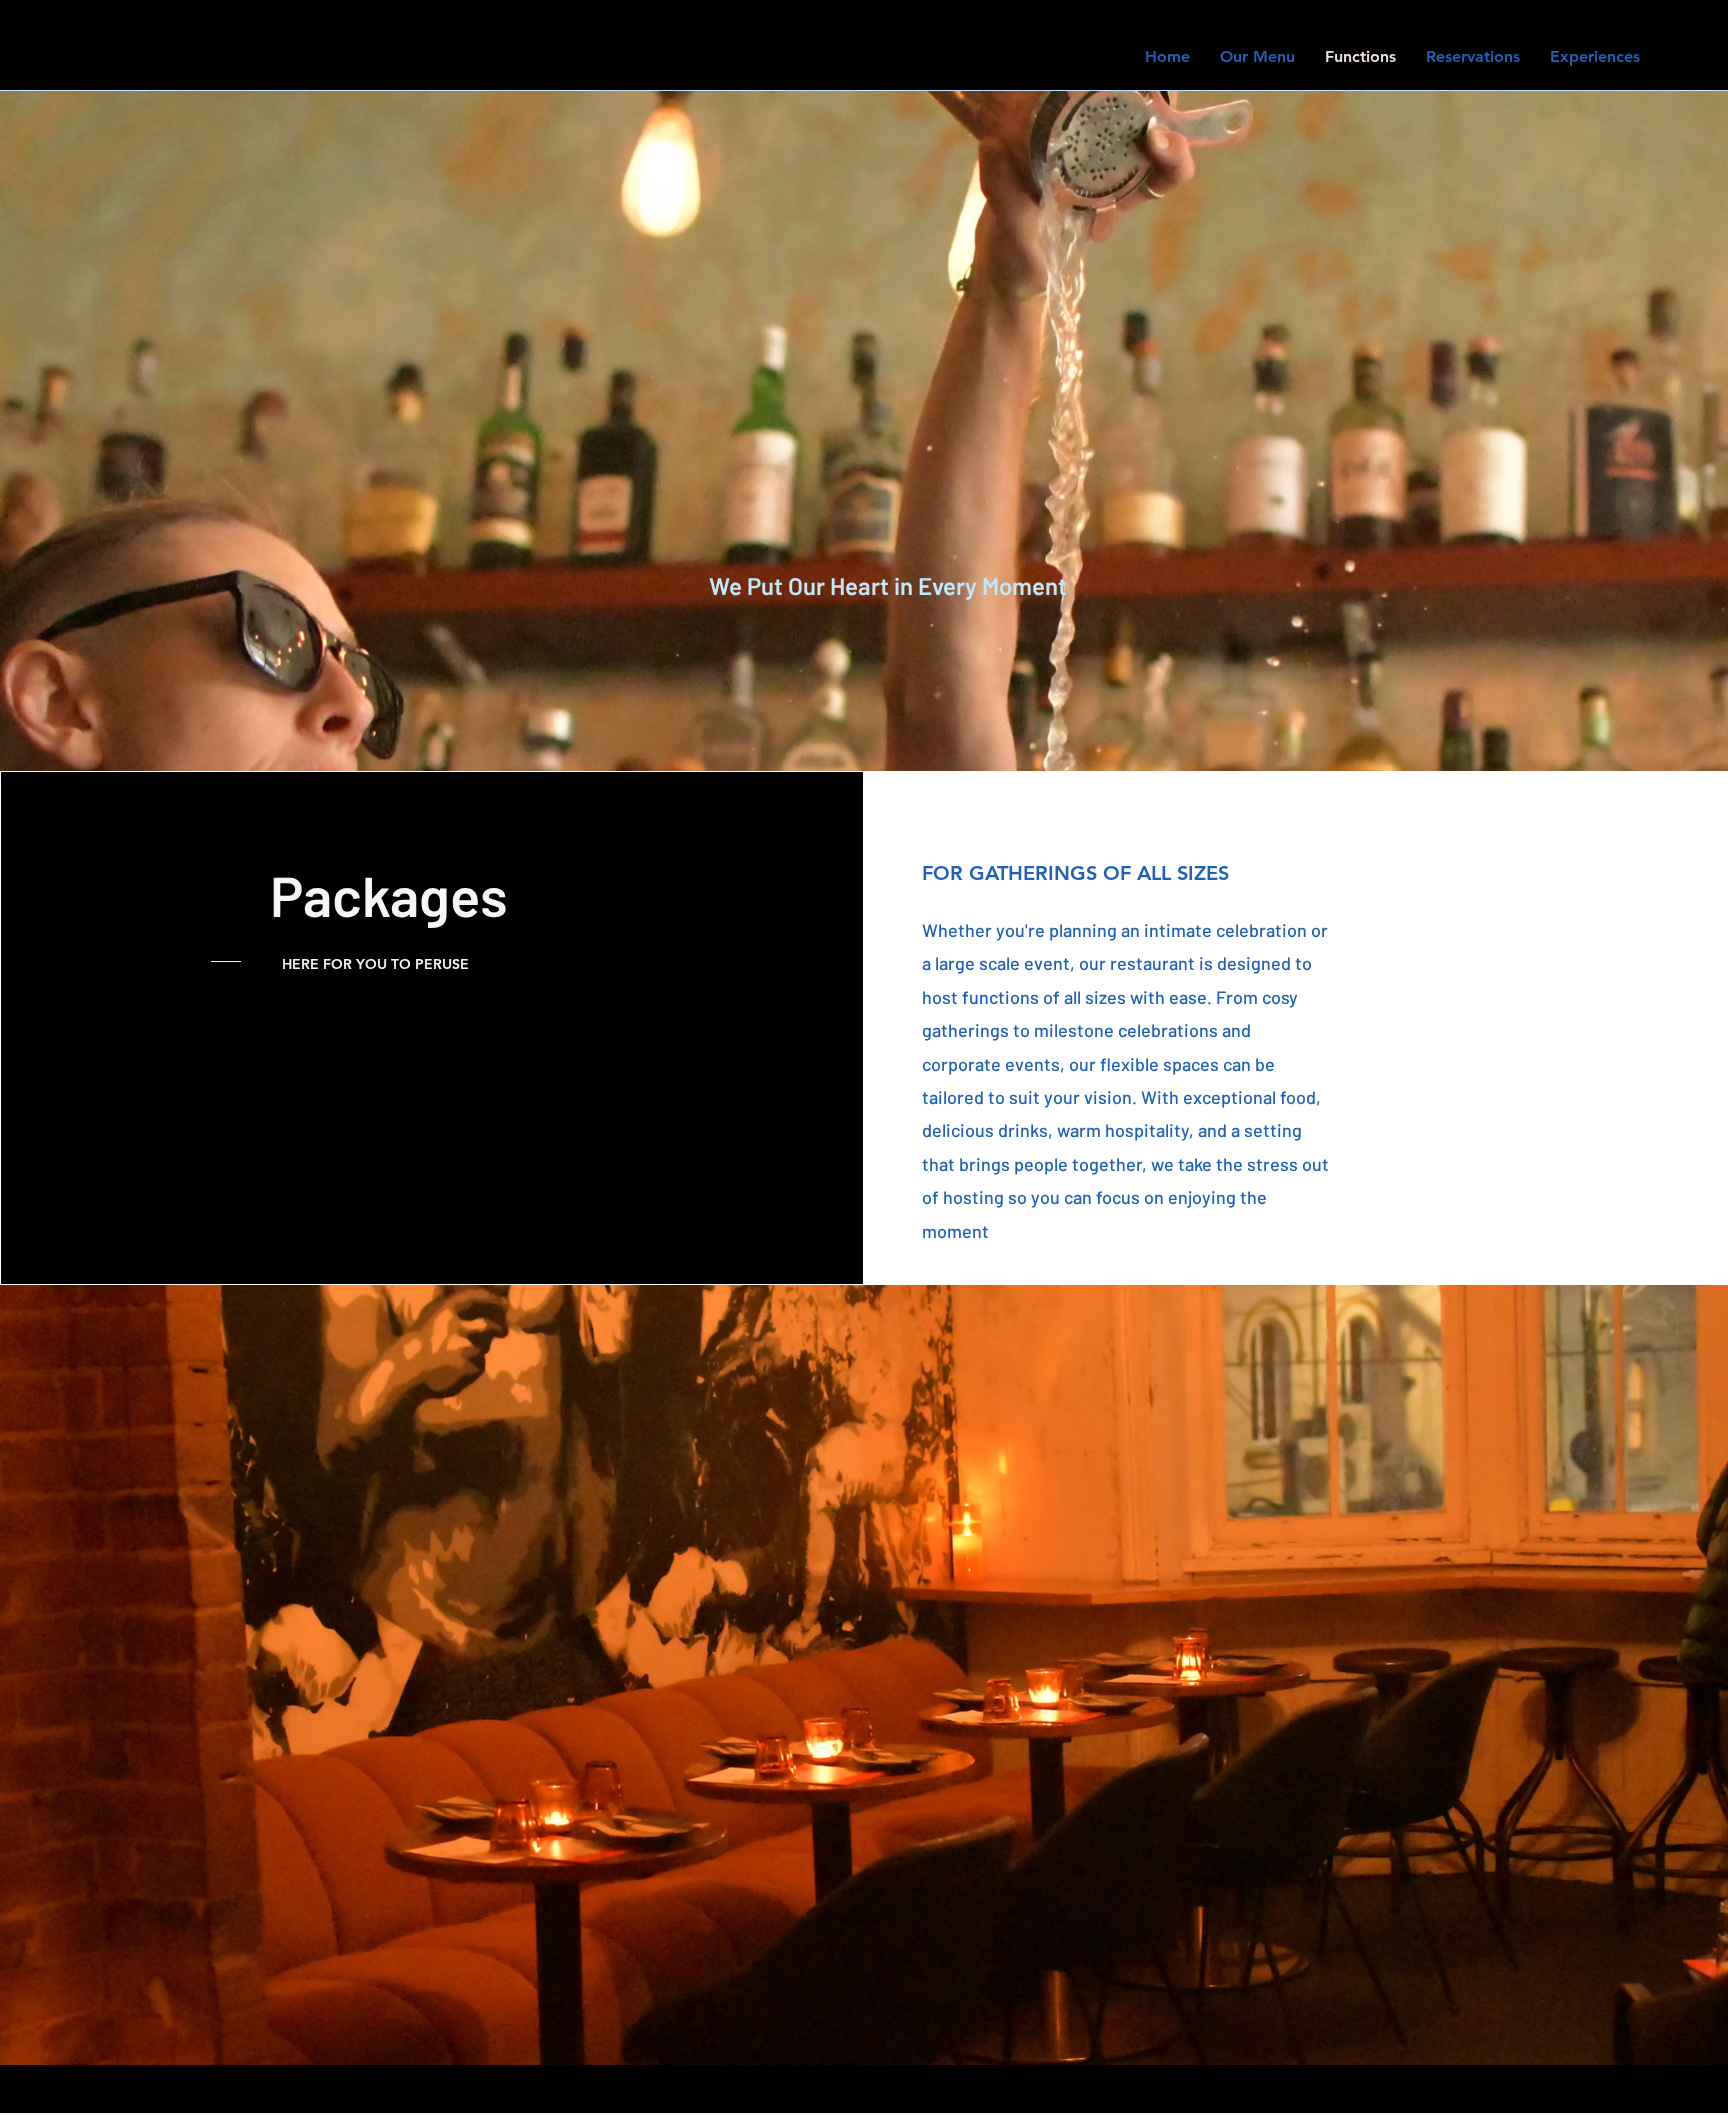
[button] (864, 1675)
